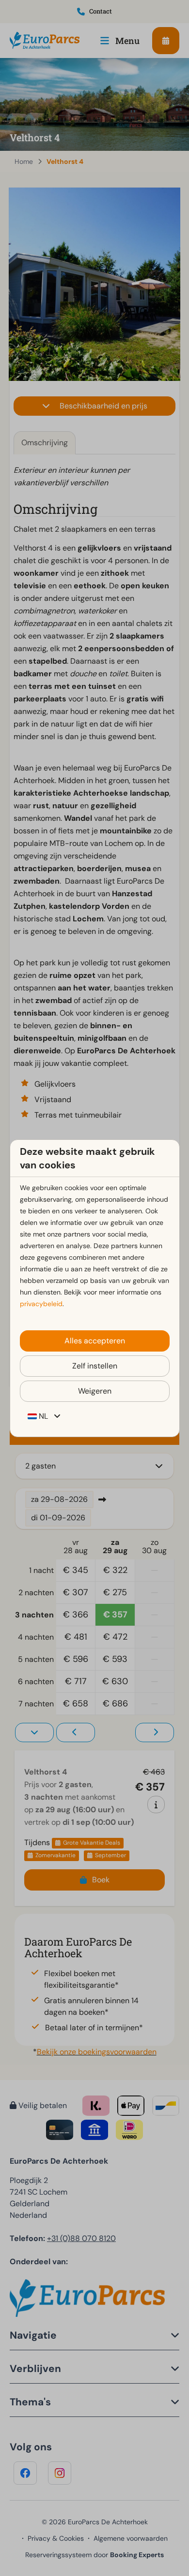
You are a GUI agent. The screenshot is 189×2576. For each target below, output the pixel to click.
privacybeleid (41, 1304)
